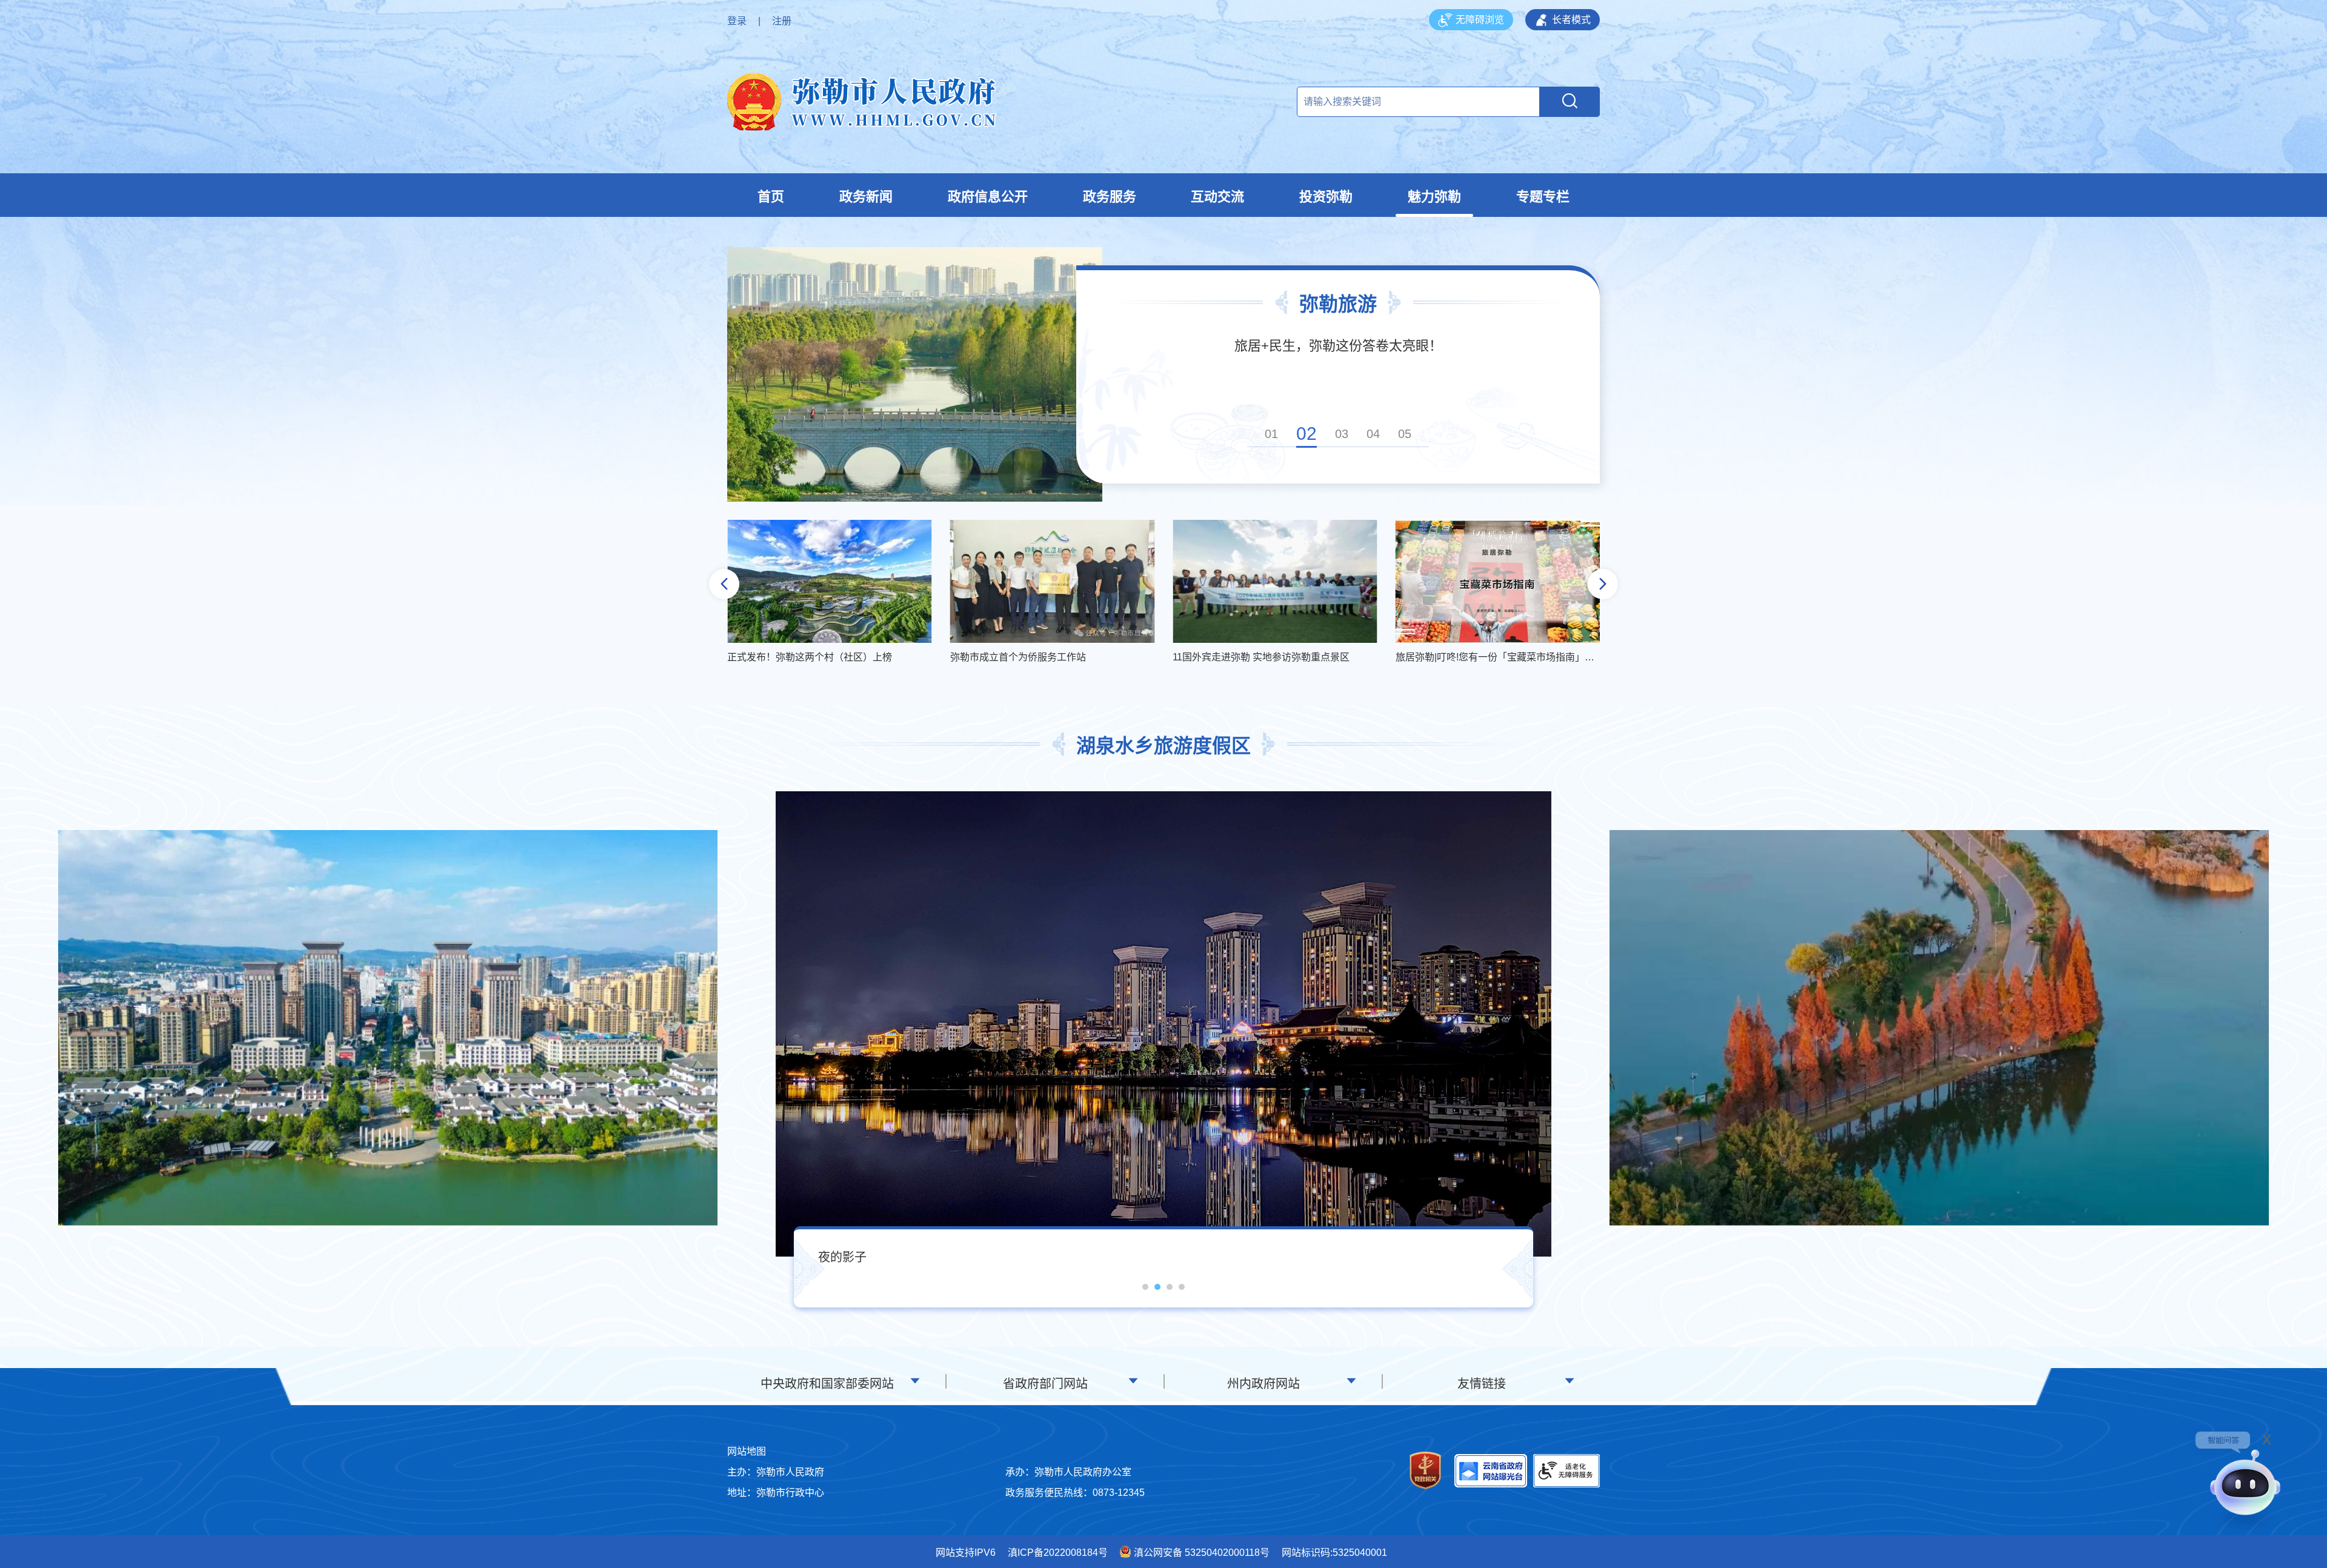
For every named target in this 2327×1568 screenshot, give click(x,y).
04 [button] (1373, 434)
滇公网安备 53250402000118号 (1202, 1553)
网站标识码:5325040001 (1334, 1553)
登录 (737, 21)
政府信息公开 (988, 197)
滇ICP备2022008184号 (1058, 1553)
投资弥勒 (1326, 197)
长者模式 (1571, 20)
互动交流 (1217, 197)
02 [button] (1303, 434)
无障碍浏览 (1480, 20)
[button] (724, 584)
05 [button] (1405, 434)
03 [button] (1338, 434)
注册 (782, 21)
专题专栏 (1543, 197)
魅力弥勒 (1434, 197)
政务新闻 (866, 197)
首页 (771, 197)
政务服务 (1110, 197)
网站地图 (747, 1451)
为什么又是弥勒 (1338, 346)
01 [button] (1271, 434)
